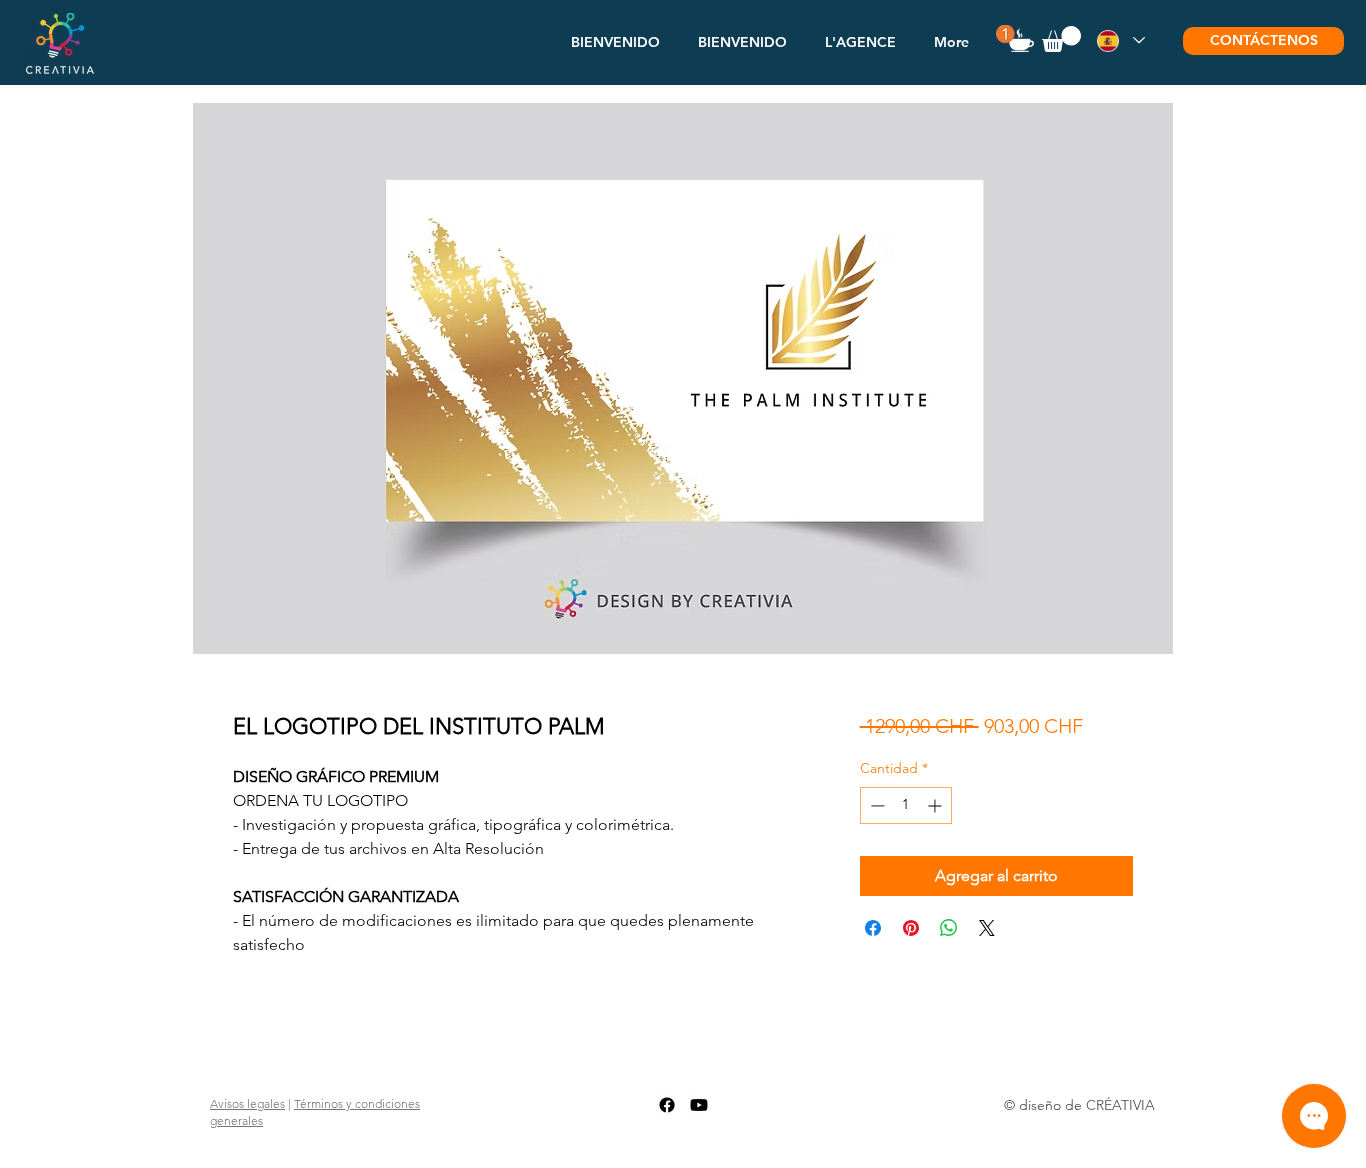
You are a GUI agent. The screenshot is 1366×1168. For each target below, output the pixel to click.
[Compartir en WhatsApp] (949, 928)
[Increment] (936, 805)
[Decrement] (875, 805)
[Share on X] (987, 928)
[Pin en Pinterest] (911, 928)
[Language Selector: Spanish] (1120, 40)
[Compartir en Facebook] (873, 928)
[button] (860, 42)
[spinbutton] (906, 805)
